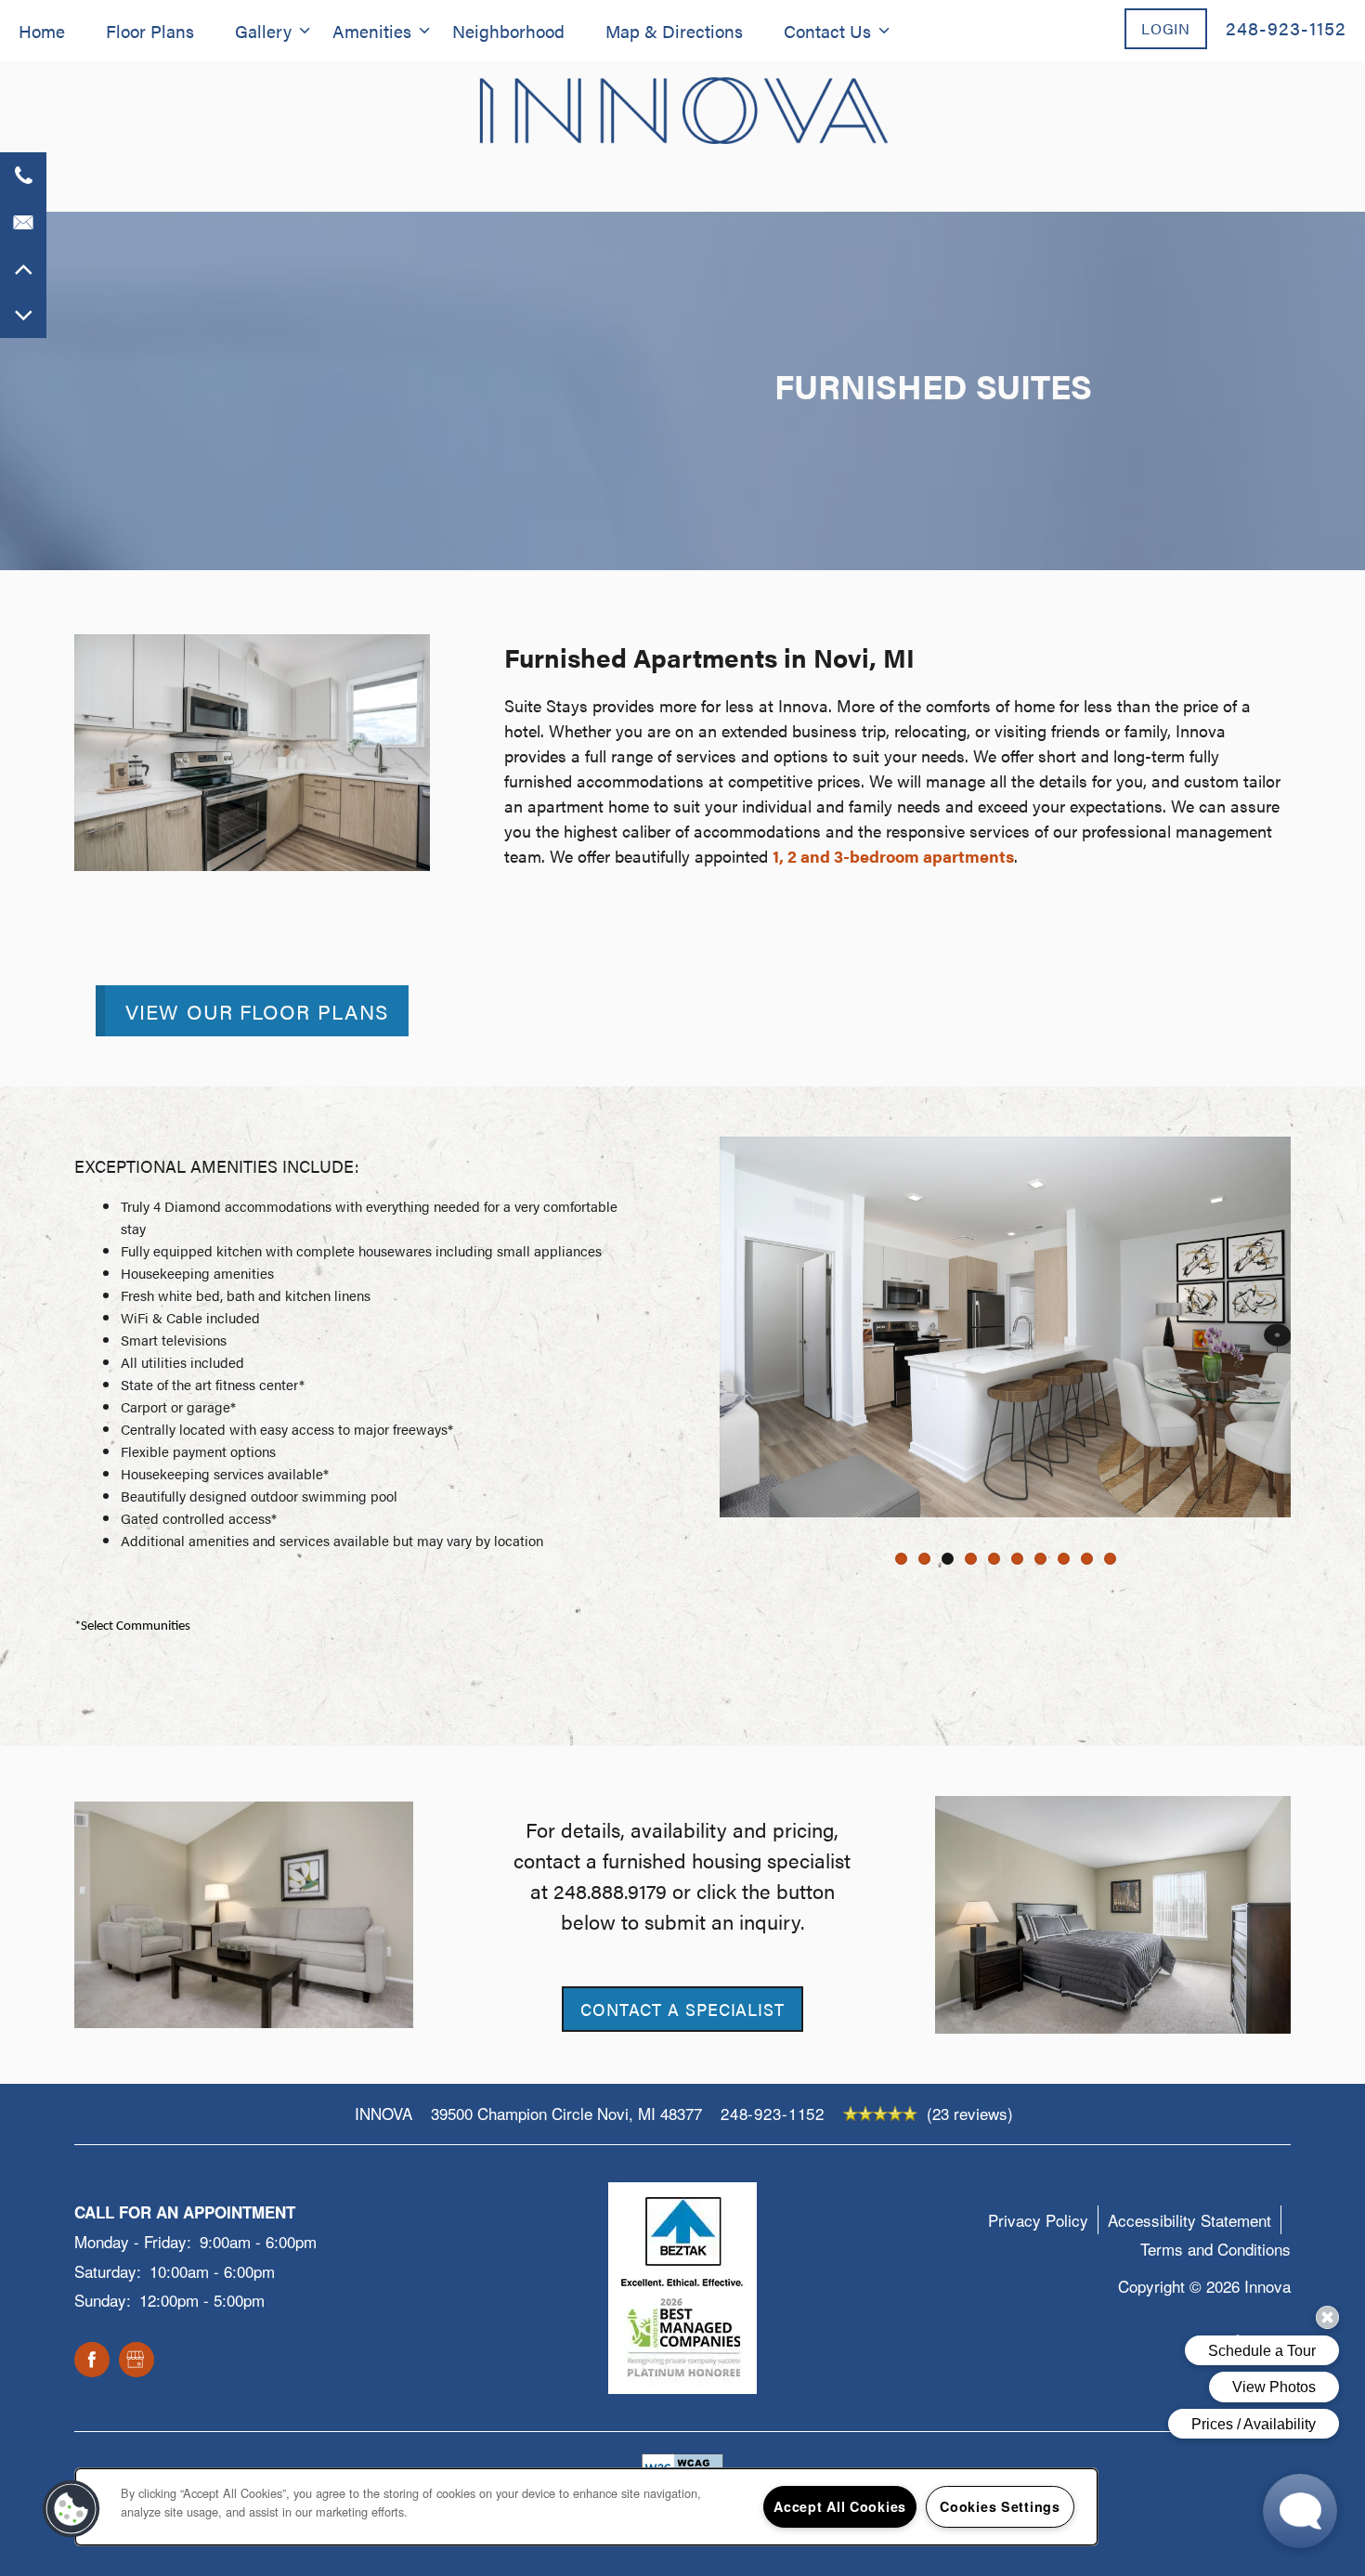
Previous (693, 1327)
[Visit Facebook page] (92, 2361)
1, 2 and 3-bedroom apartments (893, 856)
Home (42, 31)
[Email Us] (23, 222)
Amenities (372, 31)
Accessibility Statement (1189, 2220)
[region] (586, 2507)
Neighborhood (508, 31)
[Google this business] (136, 2361)
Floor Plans (150, 31)
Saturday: (108, 2271)
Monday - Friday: (133, 2241)
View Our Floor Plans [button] (257, 1011)
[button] (1166, 28)
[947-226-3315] (23, 176)
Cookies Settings (1000, 2506)
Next (1318, 1327)
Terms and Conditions (1215, 2249)
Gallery (263, 31)
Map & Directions (674, 31)
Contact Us (827, 31)
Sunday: (103, 2300)
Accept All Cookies (840, 2506)
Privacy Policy (1038, 2220)
